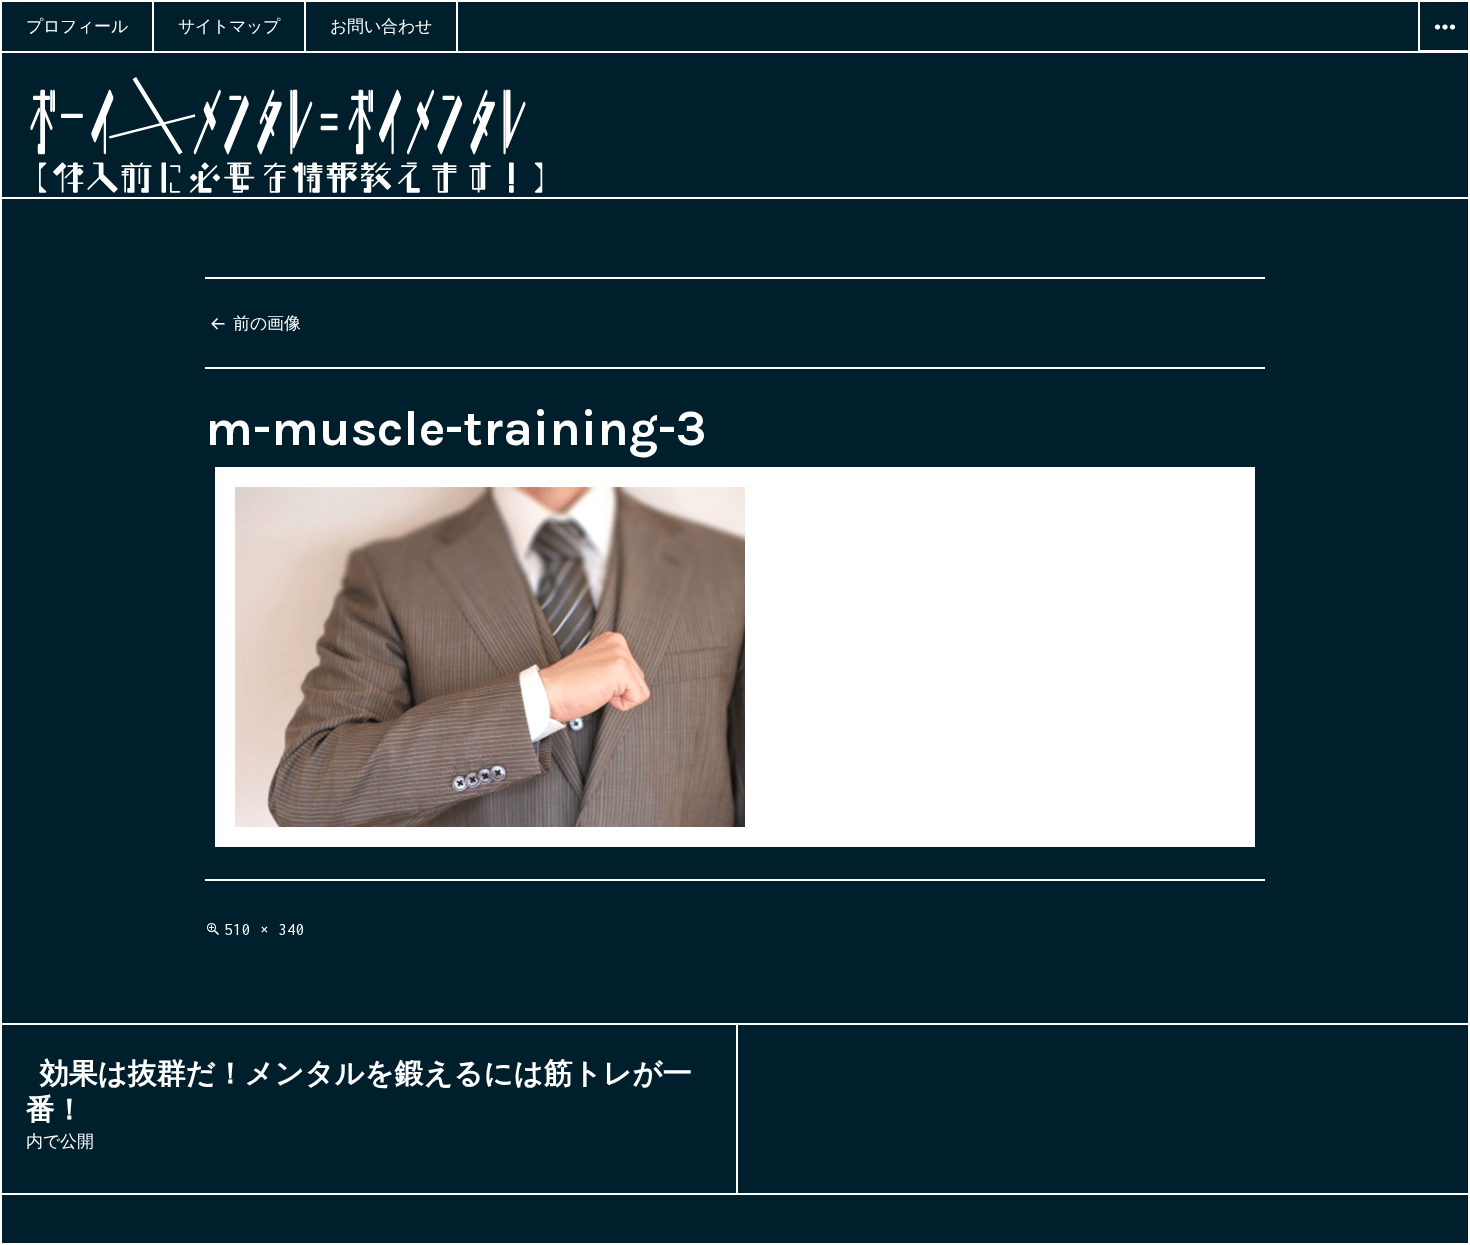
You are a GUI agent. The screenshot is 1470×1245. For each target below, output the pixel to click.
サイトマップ (229, 26)
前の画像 (267, 323)
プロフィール (77, 26)
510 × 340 (264, 929)
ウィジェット (1444, 51)
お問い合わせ (381, 26)
